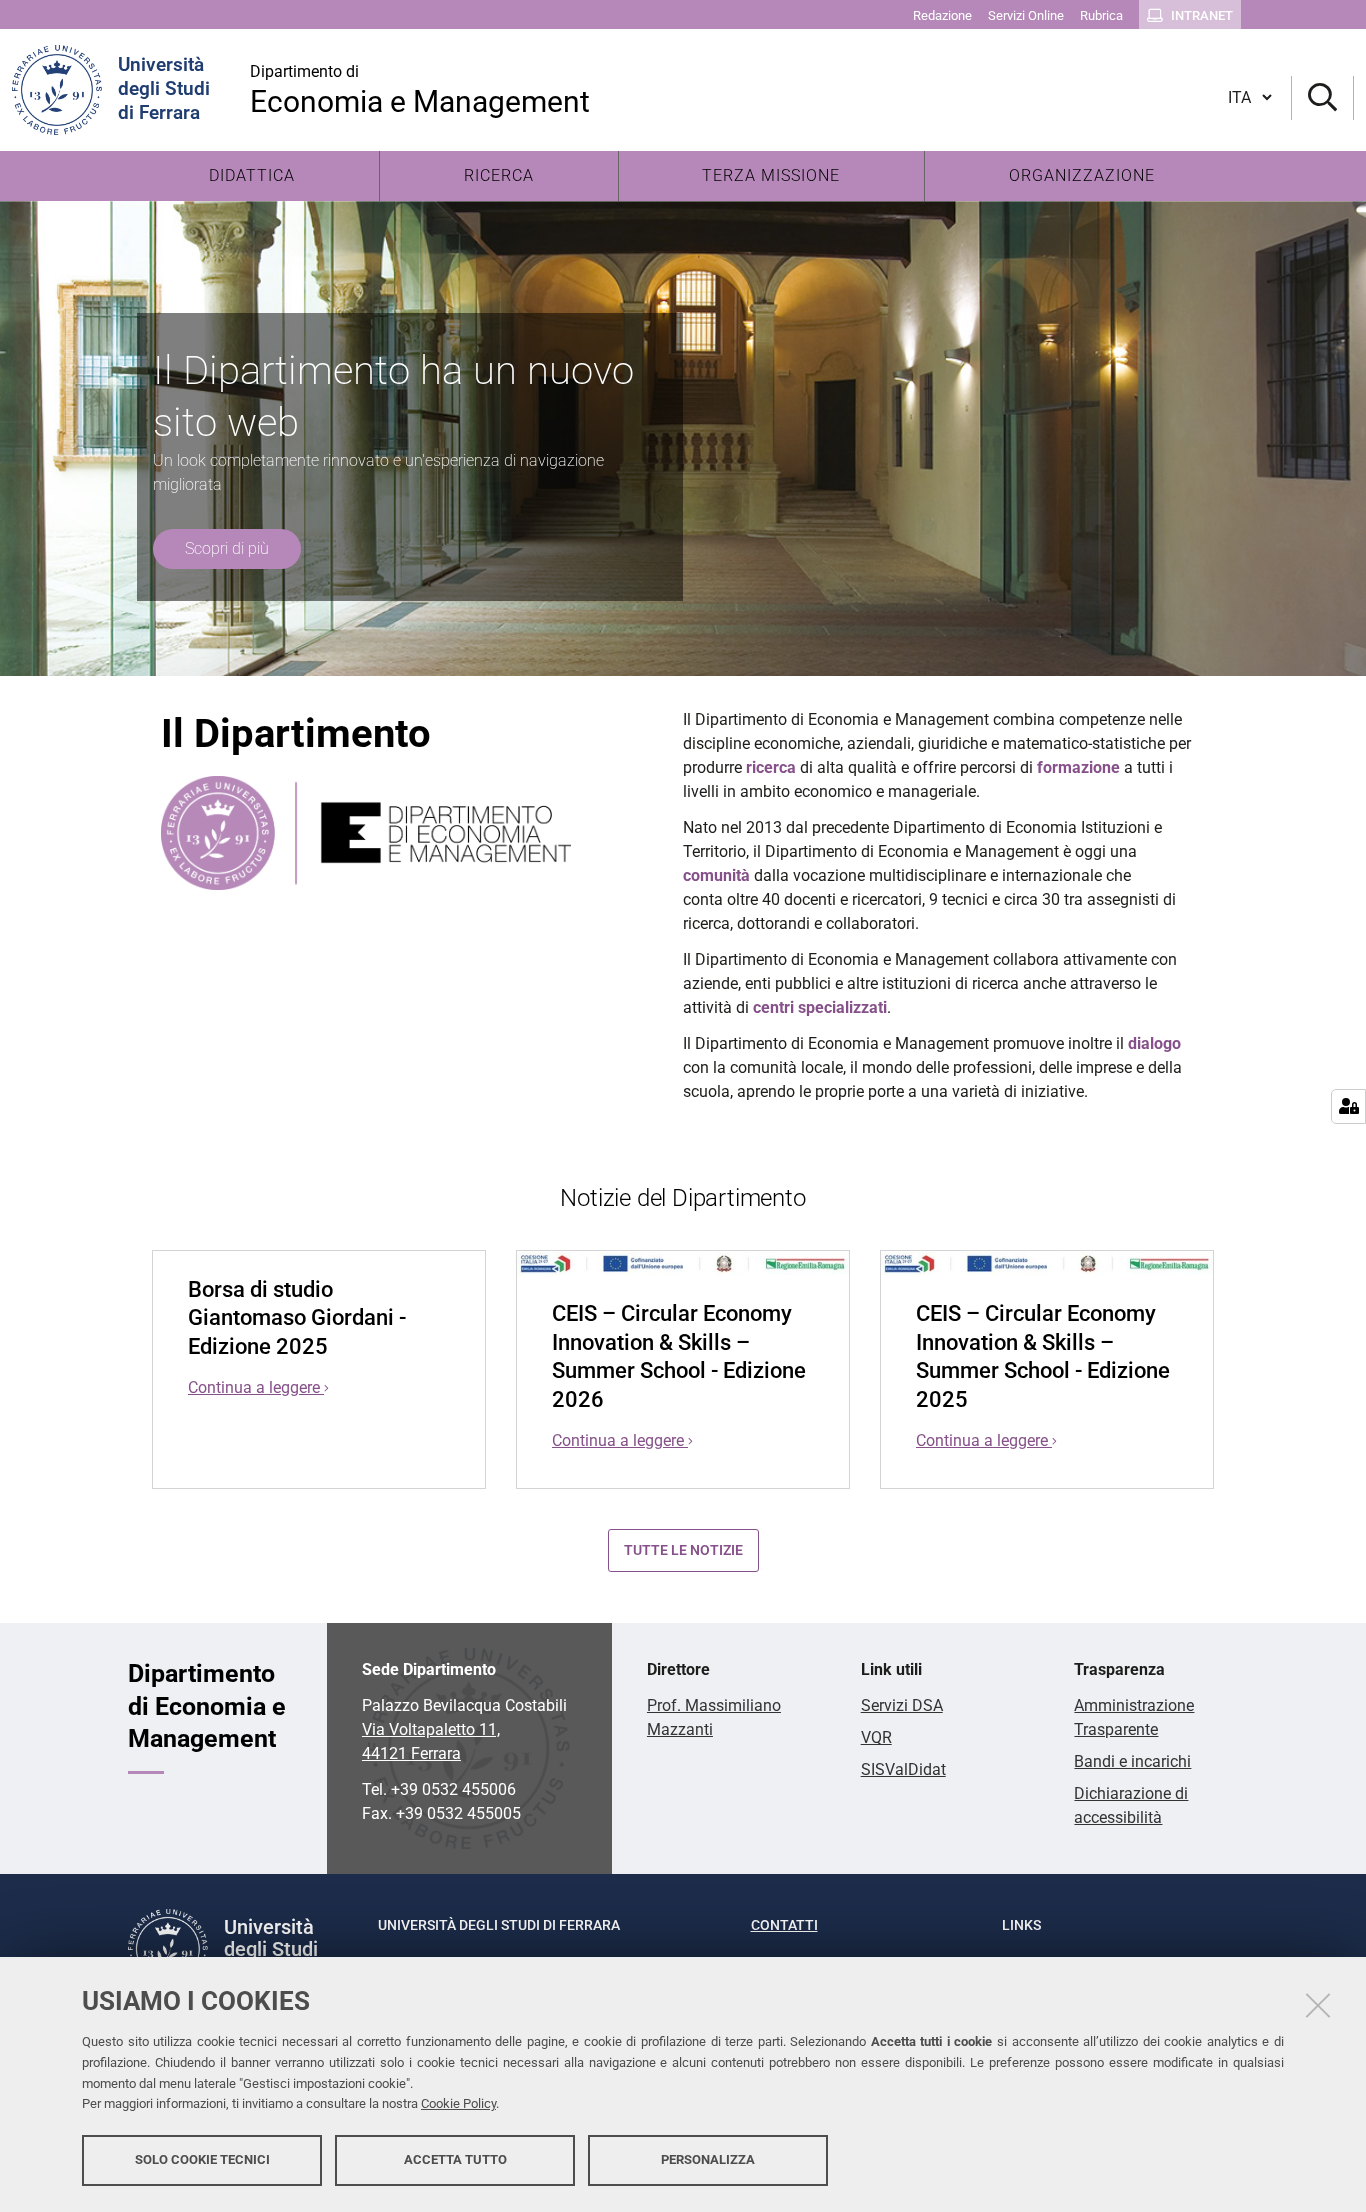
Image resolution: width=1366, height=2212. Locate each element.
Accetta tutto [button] (455, 2159)
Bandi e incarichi (1132, 1761)
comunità (716, 875)
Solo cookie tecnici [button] (202, 2159)
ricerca (771, 767)
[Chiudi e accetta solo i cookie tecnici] (1318, 2005)
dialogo (1154, 1043)
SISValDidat (903, 1769)
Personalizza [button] (708, 2159)
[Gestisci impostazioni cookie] (1348, 1106)
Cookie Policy (458, 2104)
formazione (1078, 767)
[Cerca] (1322, 98)
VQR (876, 1737)
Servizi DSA (902, 1705)
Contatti (784, 1925)
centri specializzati (820, 1007)
